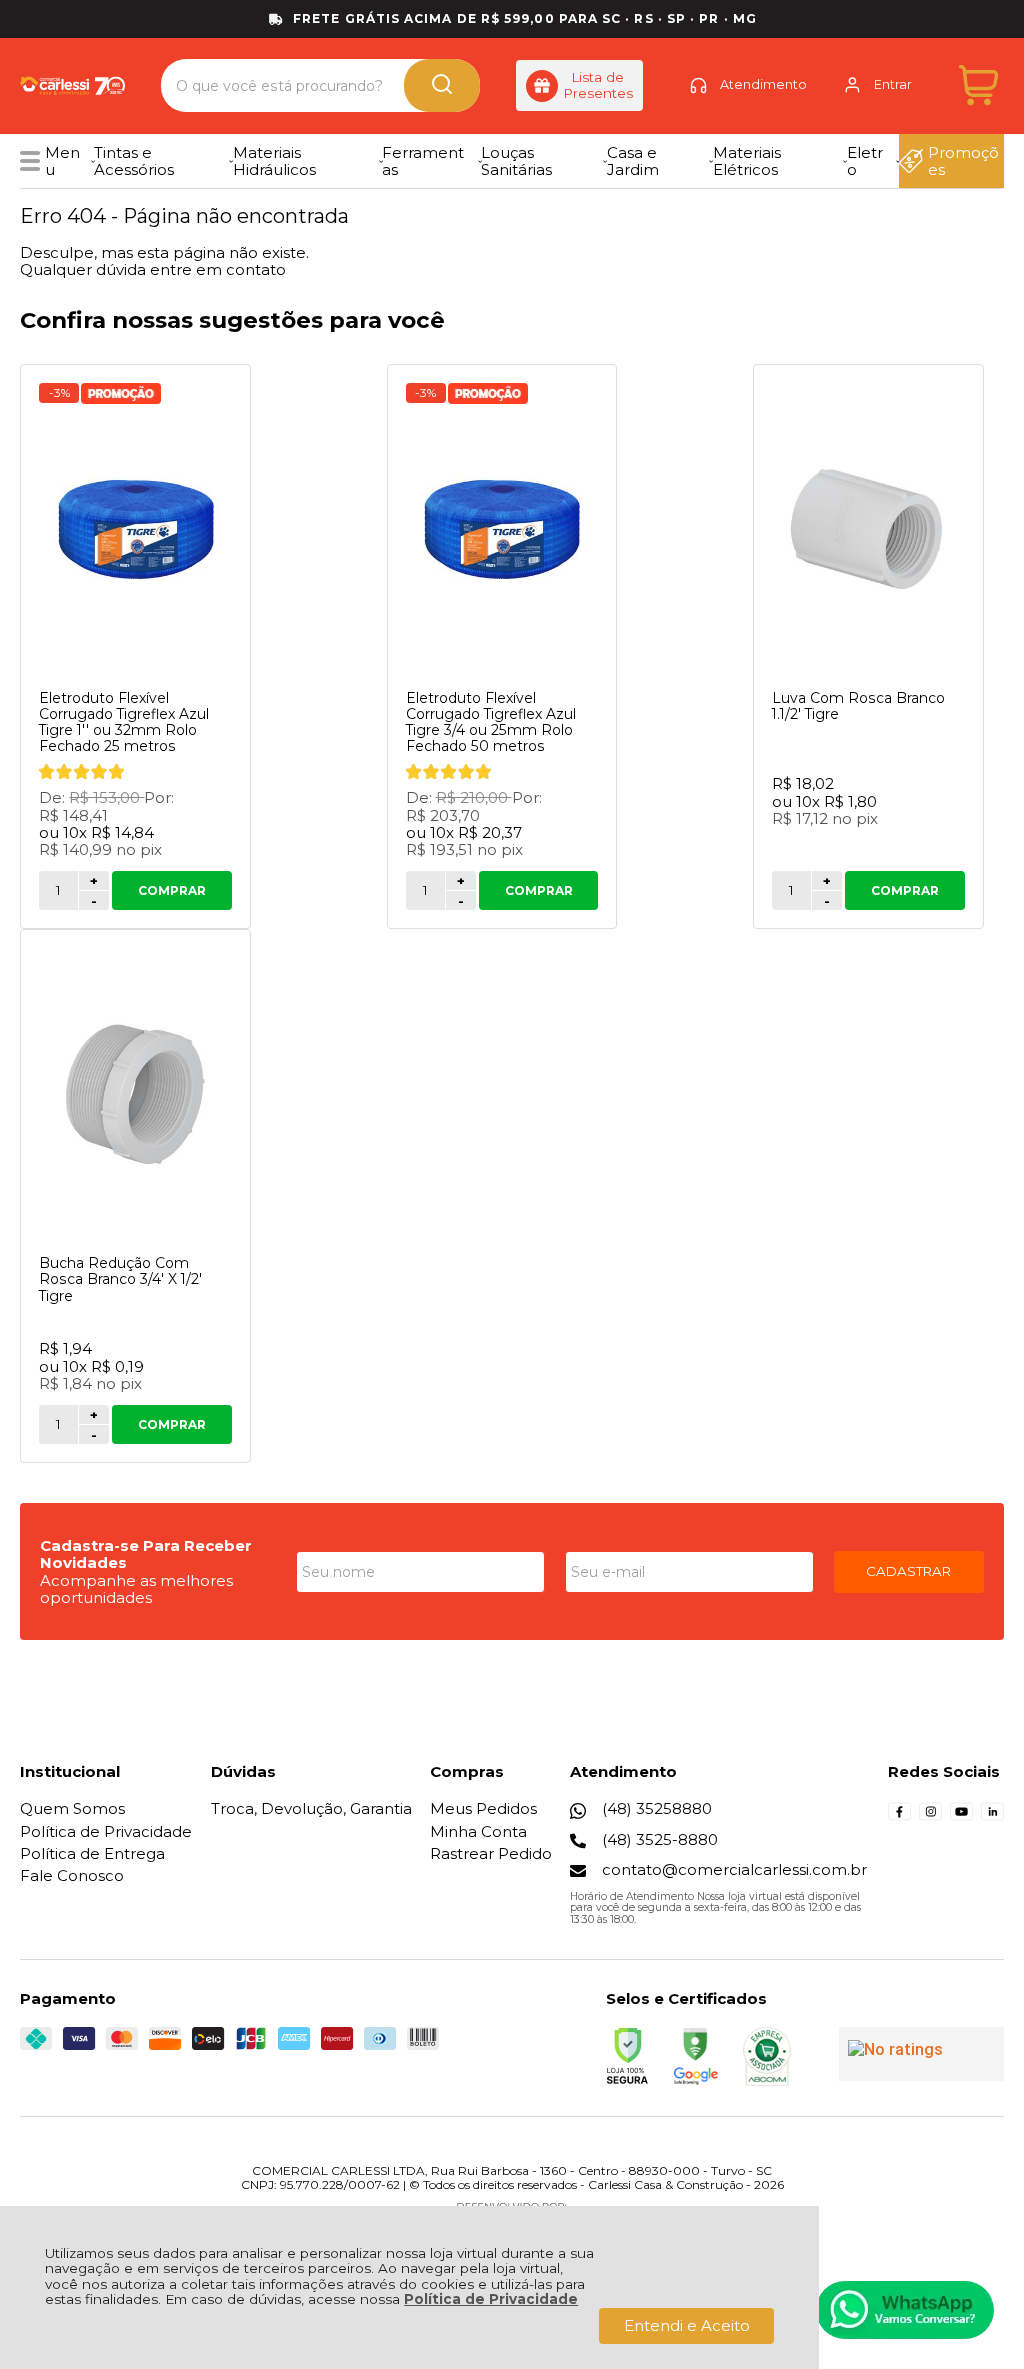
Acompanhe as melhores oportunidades (136, 1589)
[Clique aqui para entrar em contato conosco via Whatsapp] (905, 2310)
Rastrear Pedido (491, 1853)
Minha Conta (478, 1831)
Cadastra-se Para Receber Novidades (146, 1554)
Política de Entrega (92, 1853)
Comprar (172, 890)
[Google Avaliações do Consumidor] (921, 2054)
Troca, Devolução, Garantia (311, 1808)
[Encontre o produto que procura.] (442, 85)
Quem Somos (72, 1808)
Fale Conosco (72, 1875)
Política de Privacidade (491, 2299)
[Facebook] (899, 1817)
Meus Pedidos (483, 1808)
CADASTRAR (908, 1571)
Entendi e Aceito (687, 2325)
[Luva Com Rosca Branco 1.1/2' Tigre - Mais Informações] (868, 529)
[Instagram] (930, 1817)
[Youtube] (961, 1817)
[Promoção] (121, 393)
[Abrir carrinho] (978, 85)
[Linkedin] (992, 1817)
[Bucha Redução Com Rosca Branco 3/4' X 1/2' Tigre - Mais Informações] (135, 1094)
